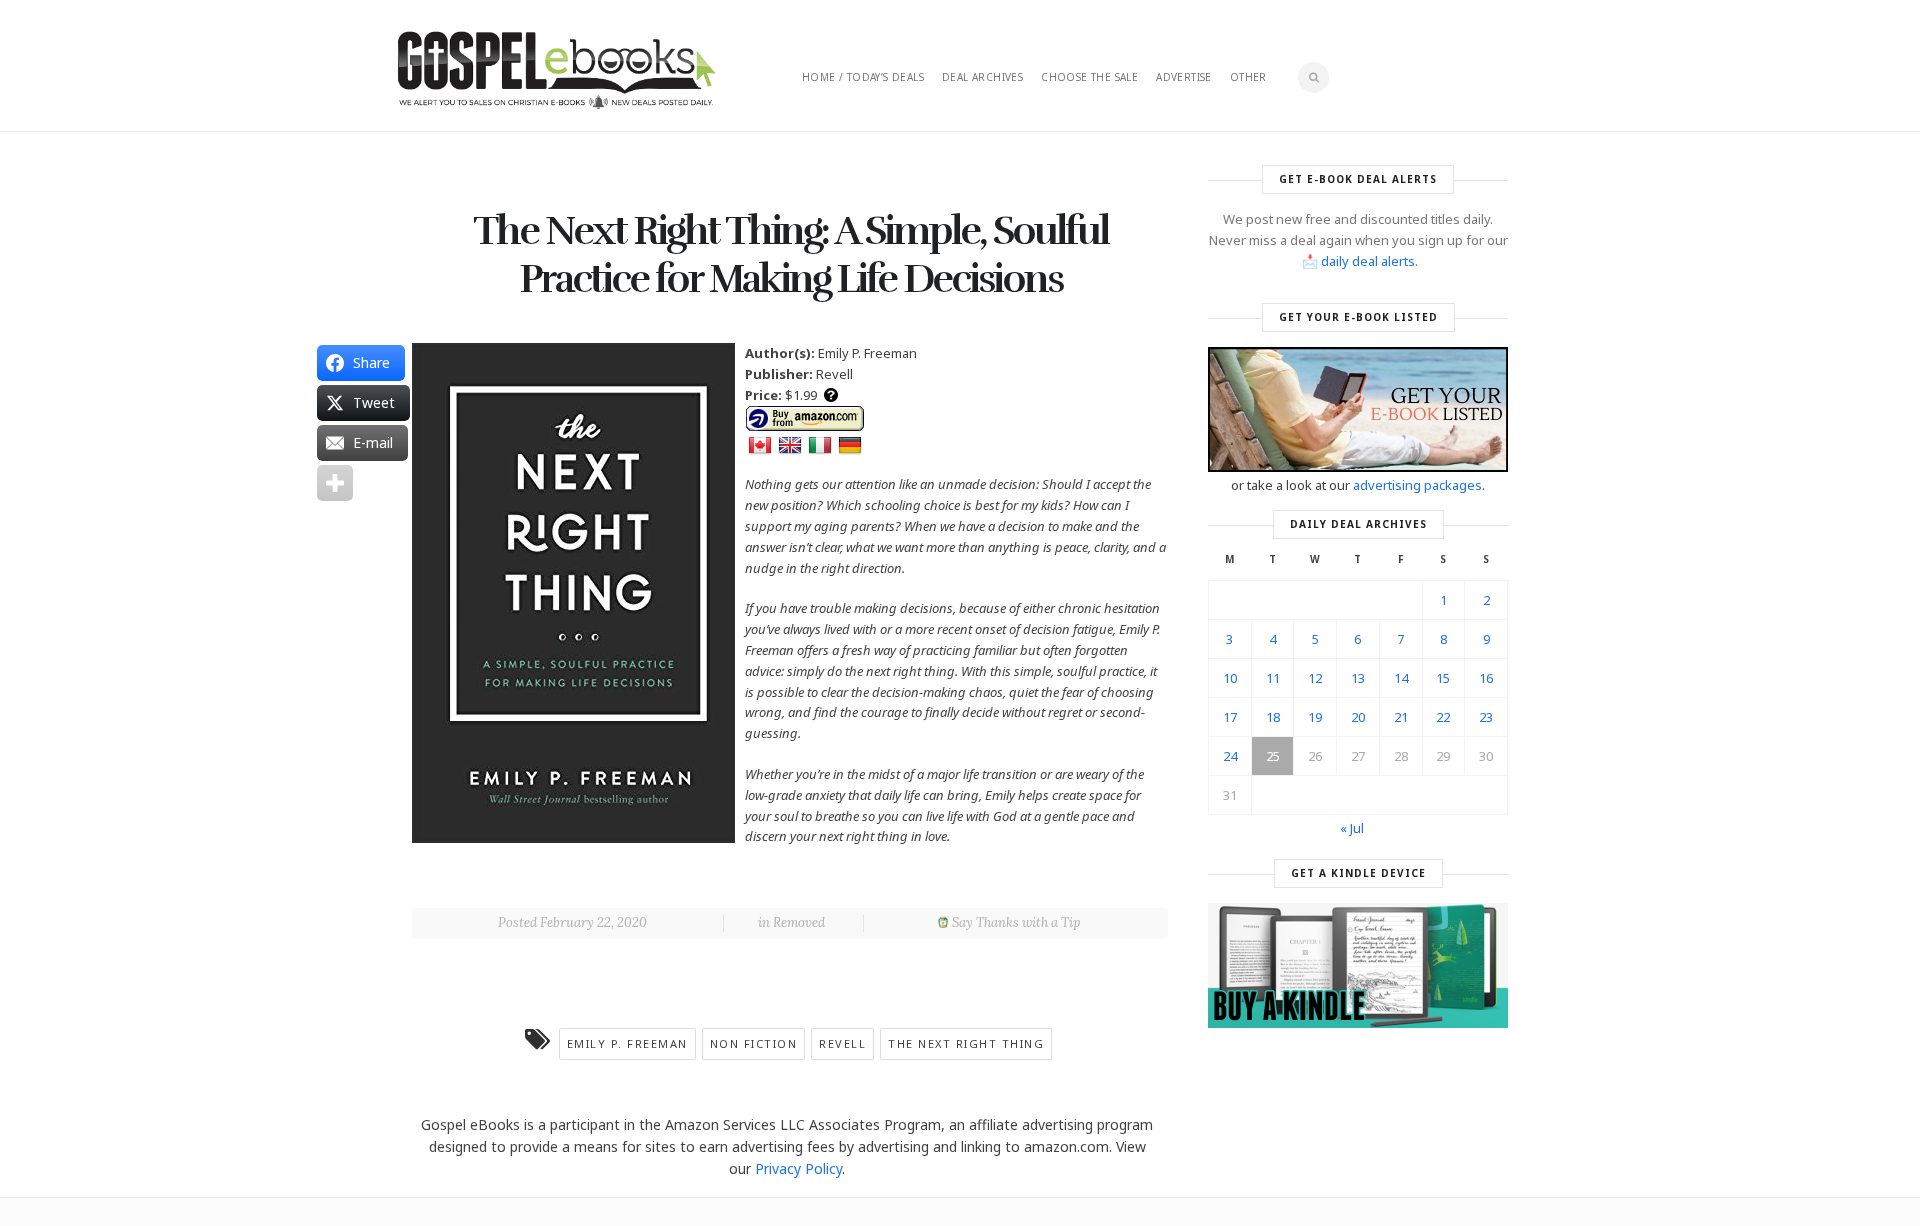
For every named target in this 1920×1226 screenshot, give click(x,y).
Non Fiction (754, 1043)
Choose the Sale (1089, 77)
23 (1486, 717)
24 (1230, 756)
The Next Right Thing (966, 1043)
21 (1401, 717)
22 (1443, 717)
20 (1358, 717)
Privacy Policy (798, 1168)
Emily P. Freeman (627, 1043)
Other (1248, 77)
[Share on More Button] (335, 483)
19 (1315, 717)
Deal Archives (982, 77)
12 (1315, 678)
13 (1358, 678)
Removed (799, 922)
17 (1230, 717)
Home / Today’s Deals (863, 77)
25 (1273, 756)
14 (1401, 678)
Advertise (1184, 77)
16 (1486, 678)
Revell (842, 1043)
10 (1230, 678)
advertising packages (1417, 485)
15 (1443, 678)
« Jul (1352, 828)
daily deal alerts (1368, 261)
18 (1273, 717)
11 (1273, 678)
